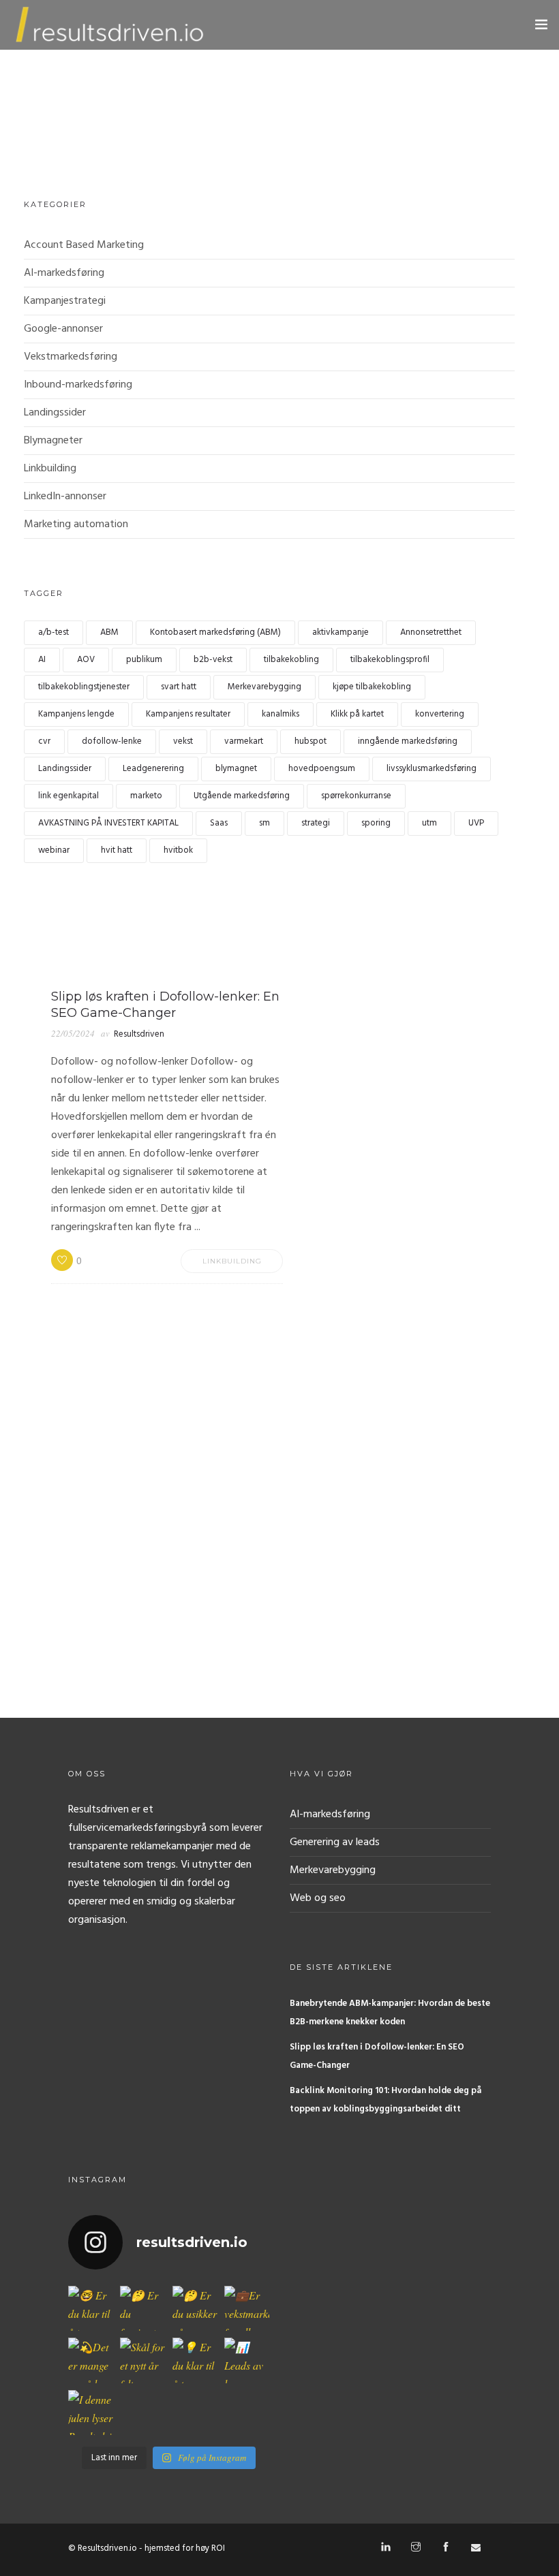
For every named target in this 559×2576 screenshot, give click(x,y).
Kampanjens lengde (76, 714)
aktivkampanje (341, 632)
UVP (476, 823)
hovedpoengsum (322, 769)
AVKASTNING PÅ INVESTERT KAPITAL (108, 823)
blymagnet (236, 769)
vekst (183, 741)
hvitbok (178, 850)
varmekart (244, 741)
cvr (44, 741)
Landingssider (55, 413)
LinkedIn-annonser (65, 497)
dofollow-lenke (112, 741)
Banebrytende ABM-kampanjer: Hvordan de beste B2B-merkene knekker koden (390, 2013)
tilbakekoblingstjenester (84, 687)
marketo (146, 796)
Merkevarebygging (265, 687)
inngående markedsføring (408, 741)
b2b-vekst (213, 660)
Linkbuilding (50, 469)
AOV (86, 660)
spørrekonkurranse (356, 796)
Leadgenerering (153, 769)
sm (265, 823)
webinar (54, 850)
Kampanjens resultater (188, 714)
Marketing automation (76, 524)
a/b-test (54, 632)
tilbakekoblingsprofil (390, 660)
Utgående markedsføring (242, 796)
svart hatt (179, 687)
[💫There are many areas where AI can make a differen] (91, 2360)
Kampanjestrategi (65, 301)
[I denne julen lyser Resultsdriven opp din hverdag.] (91, 2413)
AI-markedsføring (64, 273)
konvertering (440, 714)
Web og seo (318, 1898)
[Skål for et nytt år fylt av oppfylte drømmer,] (142, 2360)
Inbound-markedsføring (78, 385)
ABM (109, 632)
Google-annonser (63, 329)
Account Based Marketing (84, 245)
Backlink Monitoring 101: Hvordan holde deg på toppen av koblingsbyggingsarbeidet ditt (386, 2100)
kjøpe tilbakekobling (372, 687)
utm (429, 823)
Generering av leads (335, 1842)
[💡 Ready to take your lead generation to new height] (195, 2360)
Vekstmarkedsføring (71, 357)
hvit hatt (117, 850)
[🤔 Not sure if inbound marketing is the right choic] (195, 2308)
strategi (316, 823)
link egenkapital (69, 796)
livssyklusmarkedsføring (432, 769)
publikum (144, 660)
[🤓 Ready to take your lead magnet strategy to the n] (91, 2308)
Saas (219, 823)
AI (42, 660)
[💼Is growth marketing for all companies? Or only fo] (247, 2308)
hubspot (311, 741)
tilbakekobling (291, 660)
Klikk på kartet (357, 714)
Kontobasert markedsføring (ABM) (215, 632)
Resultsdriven (139, 1034)
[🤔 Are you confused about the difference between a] (142, 2308)
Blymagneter (53, 441)
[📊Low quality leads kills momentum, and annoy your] (247, 2360)
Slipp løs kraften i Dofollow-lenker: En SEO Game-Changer (377, 2056)
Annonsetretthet (431, 632)
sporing (376, 823)
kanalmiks (281, 714)
